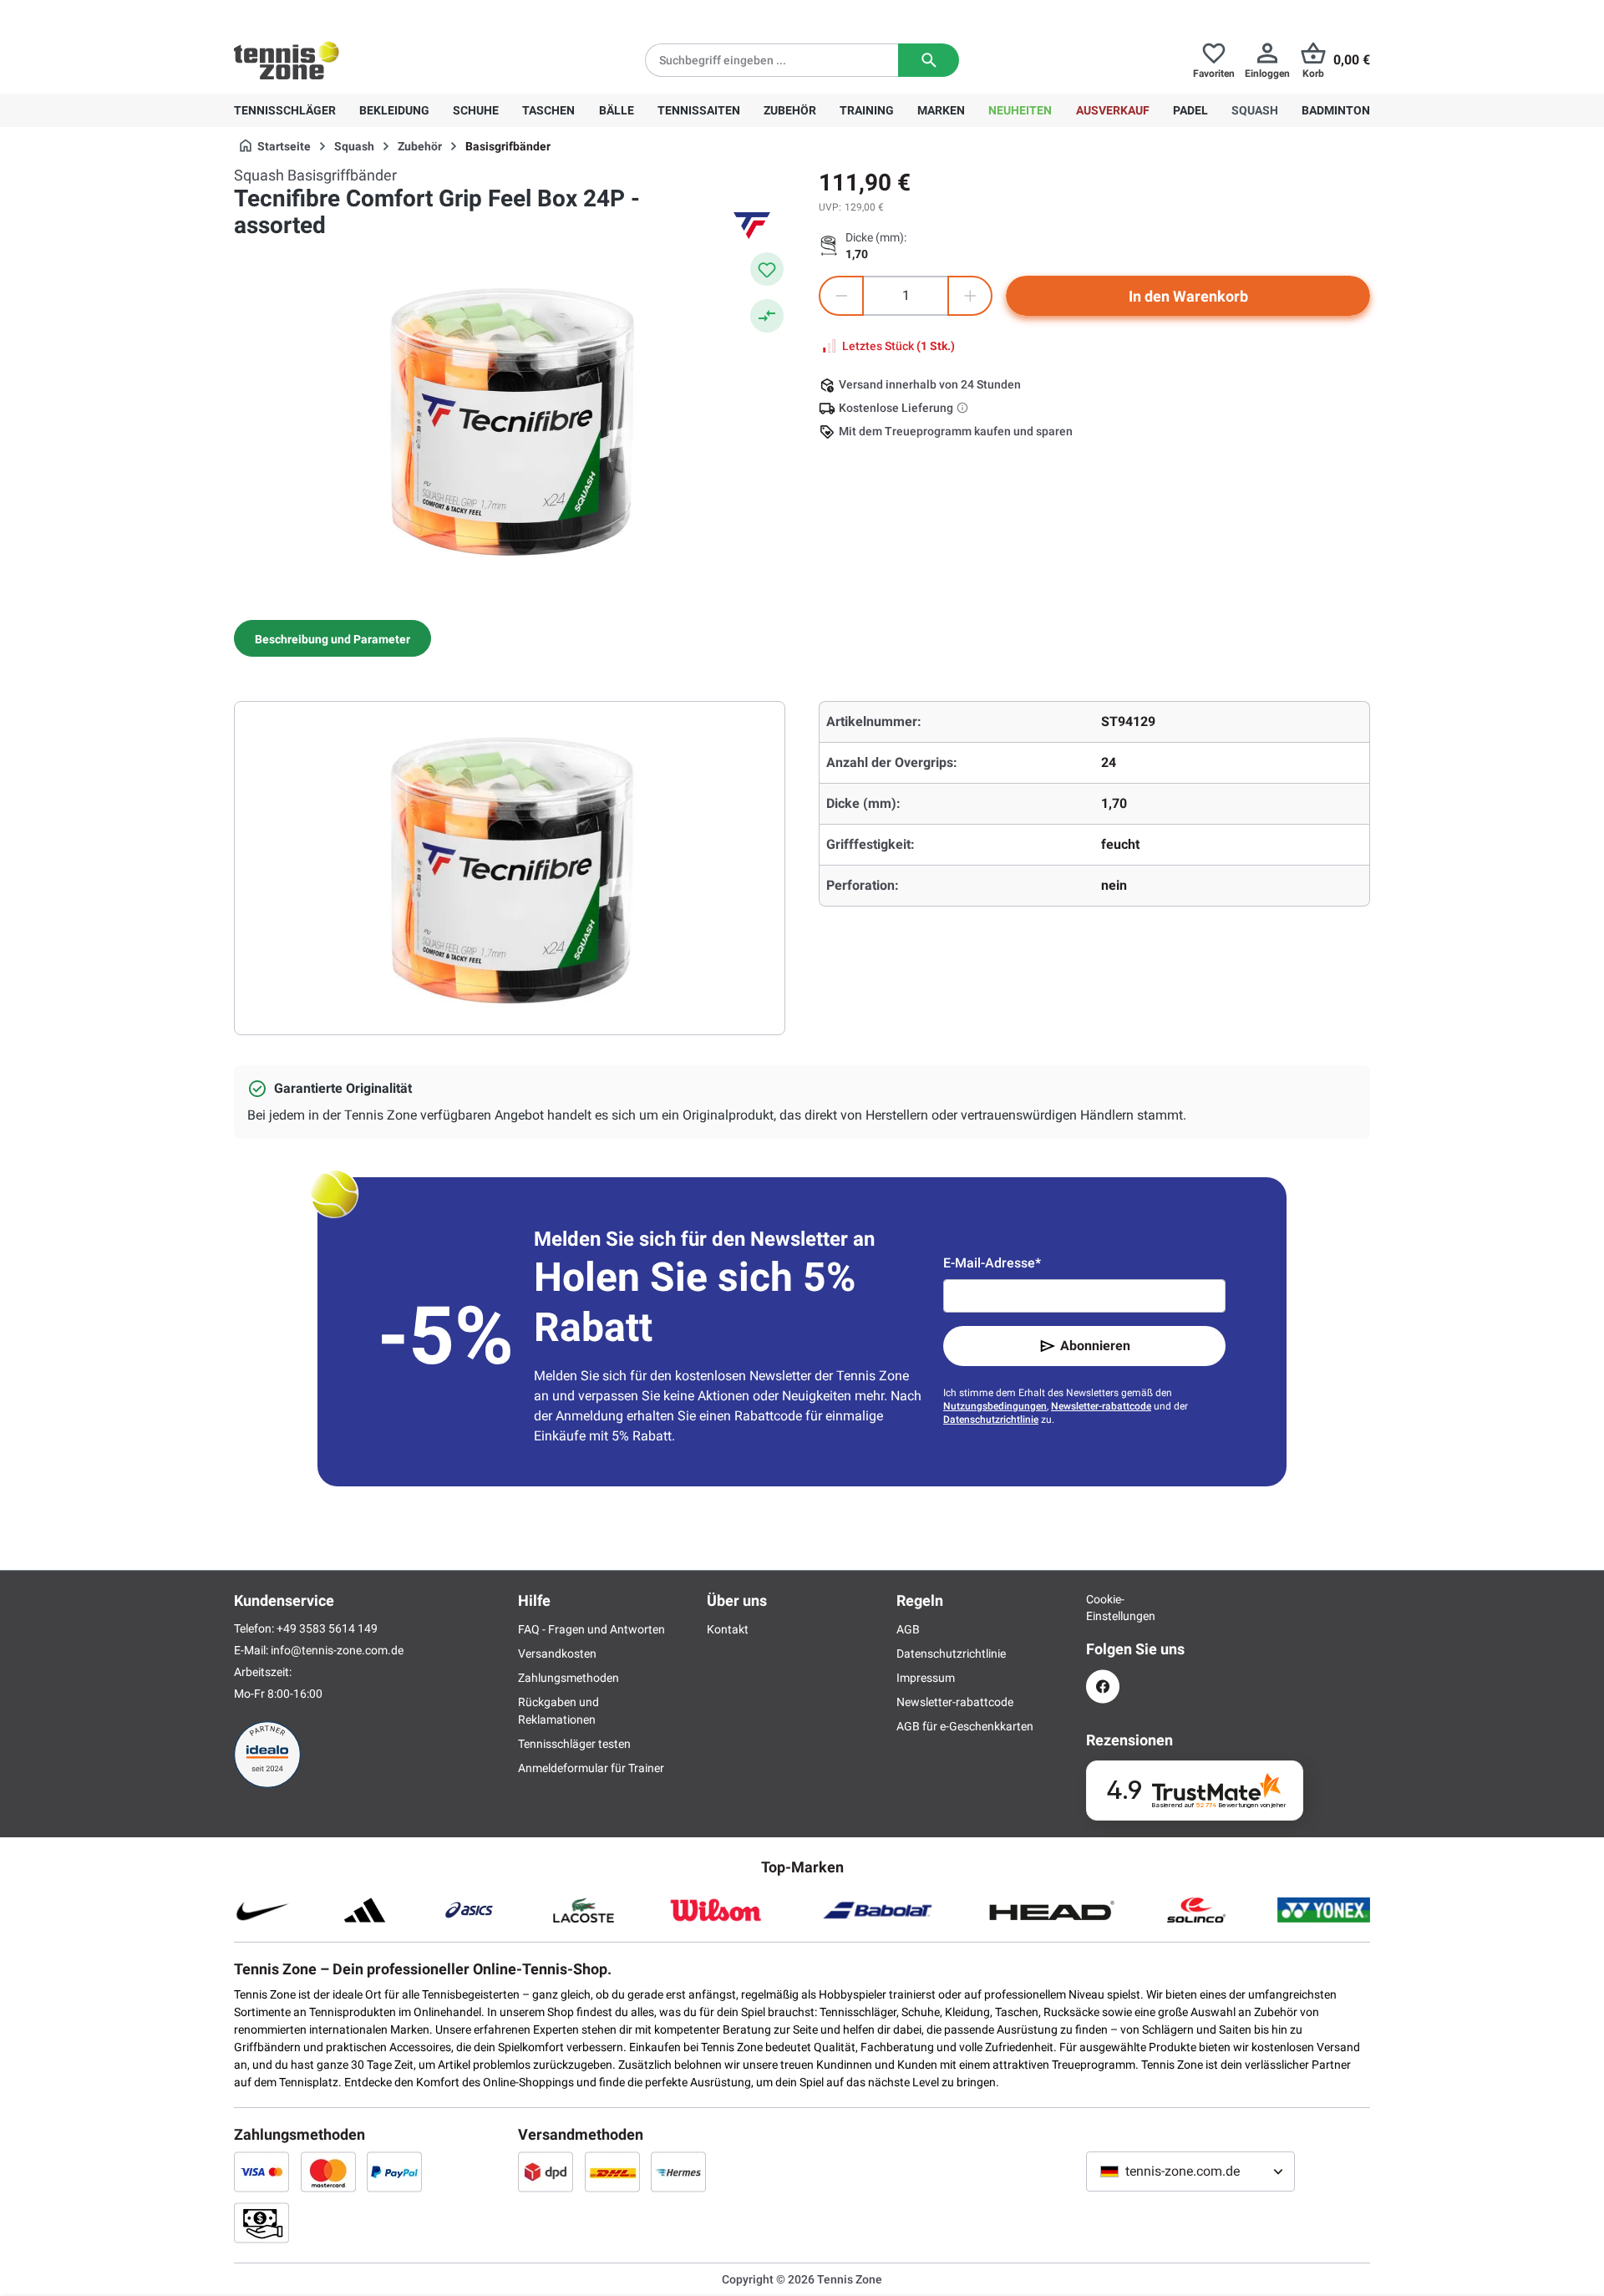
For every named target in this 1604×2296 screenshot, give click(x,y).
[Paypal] (394, 2172)
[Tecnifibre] (752, 226)
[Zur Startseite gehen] (287, 60)
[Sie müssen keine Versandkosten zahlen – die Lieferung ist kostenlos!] (964, 408)
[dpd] (546, 2172)
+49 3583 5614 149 (341, 13)
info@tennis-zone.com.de (337, 1650)
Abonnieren (1095, 1346)
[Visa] (261, 2172)
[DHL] (612, 2172)
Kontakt (728, 1629)
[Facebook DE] (1103, 1686)
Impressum (926, 1678)
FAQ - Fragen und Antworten (591, 1629)
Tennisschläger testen (574, 1744)
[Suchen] (929, 60)
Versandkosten (557, 1653)
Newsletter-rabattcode (1101, 1406)
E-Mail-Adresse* (992, 1263)
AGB (908, 1629)
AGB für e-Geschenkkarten (965, 1726)
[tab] (332, 638)
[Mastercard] (328, 2172)
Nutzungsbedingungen (995, 1406)
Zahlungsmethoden (569, 1678)
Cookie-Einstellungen (1103, 1608)
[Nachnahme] (261, 2222)
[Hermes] (678, 2172)
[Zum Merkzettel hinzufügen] (767, 269)
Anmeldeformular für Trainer (591, 1768)
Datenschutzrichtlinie (991, 1420)
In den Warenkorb (1188, 296)
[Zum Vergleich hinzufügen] (767, 316)
